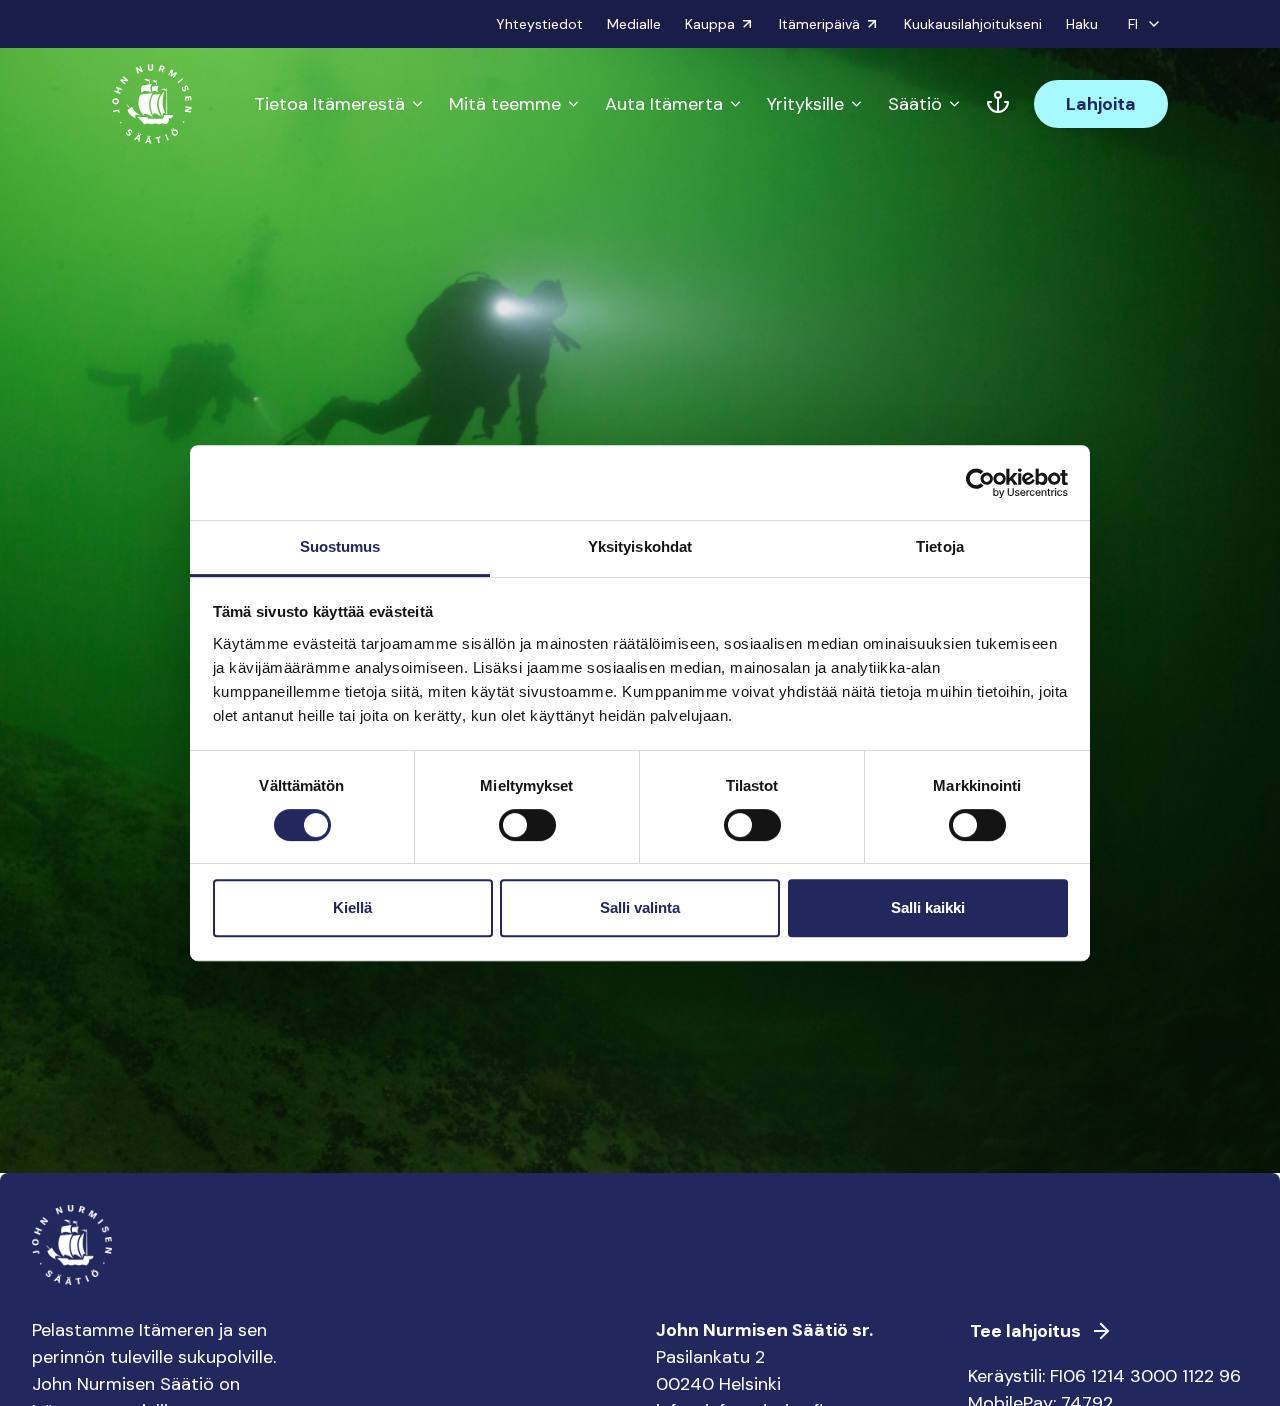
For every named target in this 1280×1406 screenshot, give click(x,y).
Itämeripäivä (819, 24)
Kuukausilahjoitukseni (973, 24)
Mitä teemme (505, 104)
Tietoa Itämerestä (329, 104)
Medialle (634, 24)
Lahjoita (1101, 104)
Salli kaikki (928, 907)
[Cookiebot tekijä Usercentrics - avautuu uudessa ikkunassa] (980, 483)
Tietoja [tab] (940, 546)
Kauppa (710, 24)
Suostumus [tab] (340, 546)
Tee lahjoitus (1025, 1331)
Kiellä (352, 907)
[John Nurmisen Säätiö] (152, 104)
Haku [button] (1082, 24)
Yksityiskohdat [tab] (640, 546)
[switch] (527, 833)
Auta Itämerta (664, 104)
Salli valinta (640, 907)
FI (1133, 24)
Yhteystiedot (539, 24)
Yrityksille (805, 104)
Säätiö (915, 104)
